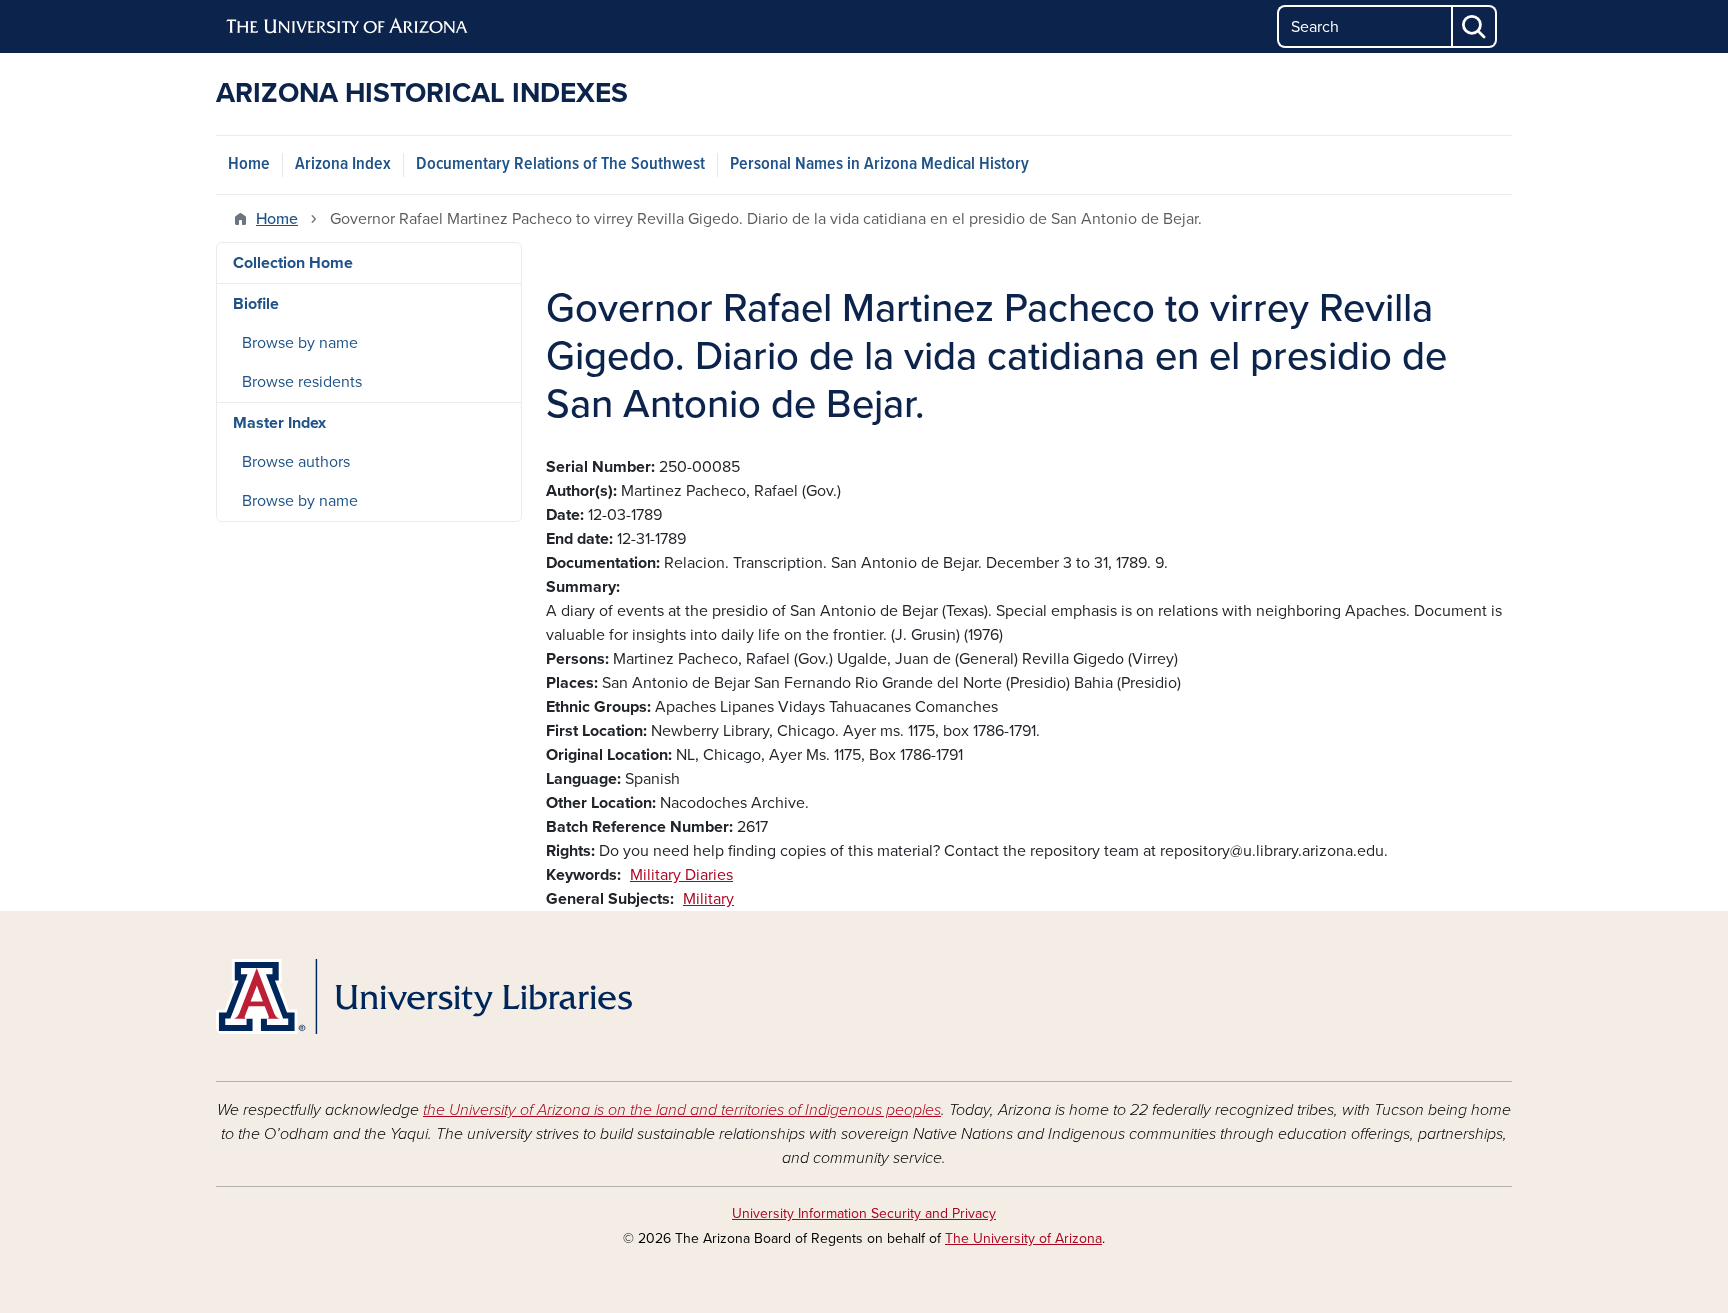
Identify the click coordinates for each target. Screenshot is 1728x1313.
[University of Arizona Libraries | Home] (424, 996)
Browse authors (296, 462)
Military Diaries (681, 875)
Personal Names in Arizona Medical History (879, 164)
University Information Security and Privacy (864, 1213)
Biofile (256, 304)
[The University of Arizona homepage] (348, 27)
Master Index (279, 423)
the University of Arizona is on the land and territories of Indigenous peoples (682, 1110)
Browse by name (300, 343)
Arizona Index (343, 164)
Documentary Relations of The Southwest (560, 164)
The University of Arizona (1023, 1238)
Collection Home (293, 263)
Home (249, 164)
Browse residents (302, 382)
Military (708, 899)
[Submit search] (1475, 26)
